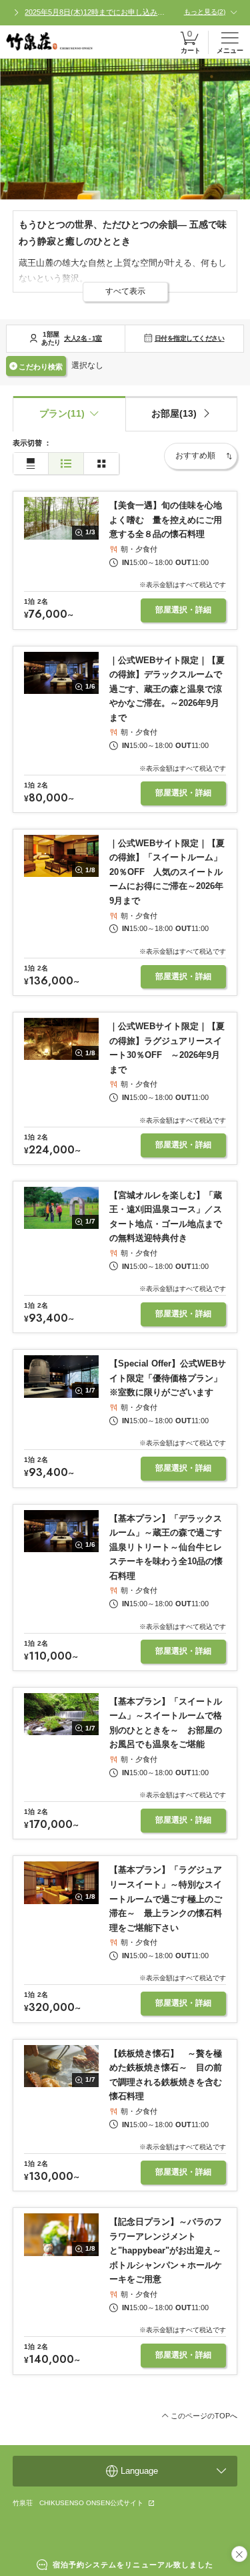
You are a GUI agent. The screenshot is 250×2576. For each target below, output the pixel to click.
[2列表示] (101, 464)
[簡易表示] (66, 464)
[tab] (182, 414)
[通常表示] (31, 464)
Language (139, 2471)
